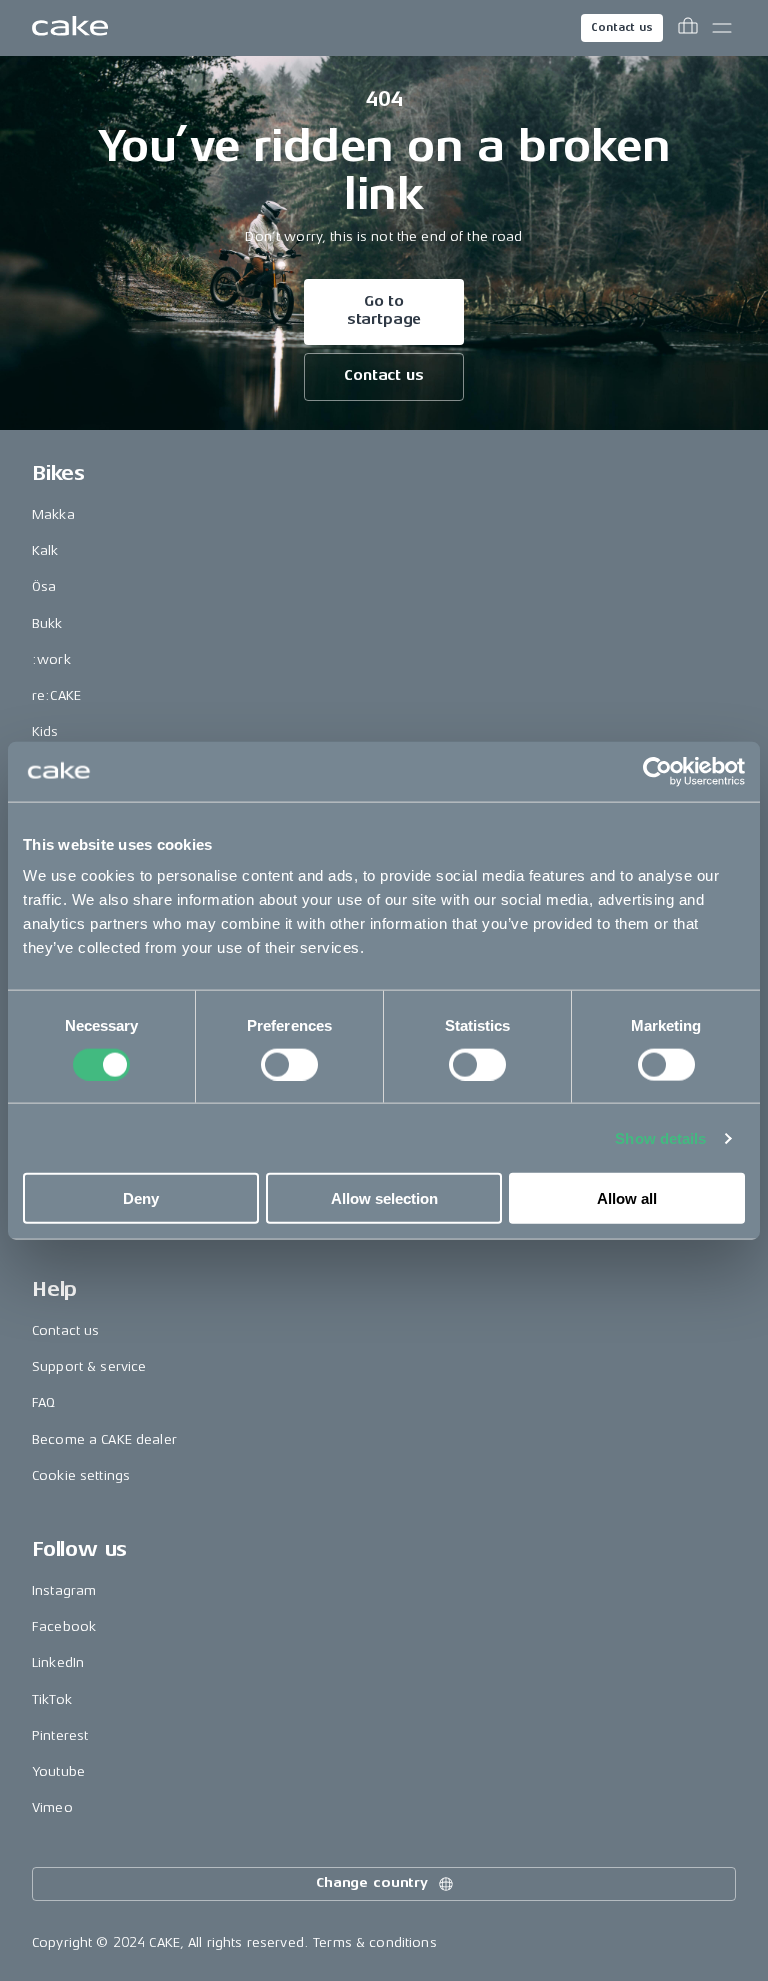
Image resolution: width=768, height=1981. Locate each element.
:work (51, 659)
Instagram (64, 1590)
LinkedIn (58, 1662)
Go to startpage (384, 310)
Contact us (622, 27)
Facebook (64, 1626)
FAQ (43, 1402)
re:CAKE (56, 695)
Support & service (89, 1366)
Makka (53, 514)
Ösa (44, 586)
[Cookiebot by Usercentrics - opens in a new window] (657, 771)
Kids (45, 731)
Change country (372, 1882)
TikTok (52, 1699)
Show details (660, 1137)
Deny (141, 1198)
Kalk (45, 550)
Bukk (47, 623)
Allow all (627, 1198)
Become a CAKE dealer (104, 1439)
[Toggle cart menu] (688, 28)
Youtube (58, 1771)
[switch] (289, 1064)
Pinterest (60, 1735)
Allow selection (384, 1198)
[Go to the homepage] (70, 28)
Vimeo (52, 1807)
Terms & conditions (375, 1942)
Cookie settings (81, 1475)
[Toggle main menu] (722, 28)
